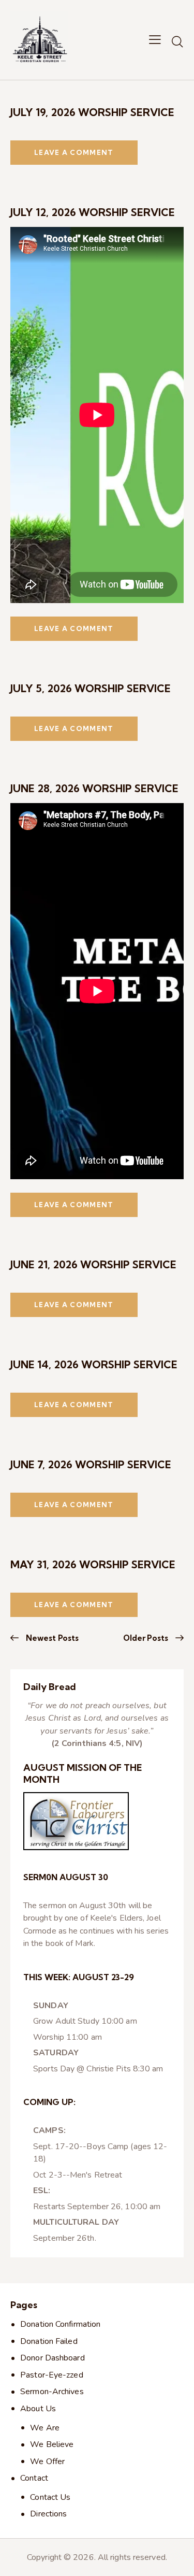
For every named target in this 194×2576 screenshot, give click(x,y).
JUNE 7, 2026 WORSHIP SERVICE (91, 1464)
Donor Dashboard (53, 2358)
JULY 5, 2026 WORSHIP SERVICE (91, 688)
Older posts (146, 1638)
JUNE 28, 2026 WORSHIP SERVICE (94, 788)
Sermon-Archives (52, 2392)
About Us (38, 2409)
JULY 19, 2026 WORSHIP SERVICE (92, 112)
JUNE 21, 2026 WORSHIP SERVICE (93, 1264)
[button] (155, 40)
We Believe (52, 2444)
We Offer (47, 2461)
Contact (34, 2478)
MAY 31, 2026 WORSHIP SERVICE (93, 1564)
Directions (48, 2514)
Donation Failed (49, 2341)
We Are (45, 2428)
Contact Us (50, 2497)
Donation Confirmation (60, 2324)
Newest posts (52, 1638)
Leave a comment (74, 152)
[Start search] (177, 41)
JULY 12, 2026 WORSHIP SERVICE (93, 212)
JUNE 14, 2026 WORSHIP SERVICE (94, 1364)
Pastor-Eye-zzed (52, 2375)
